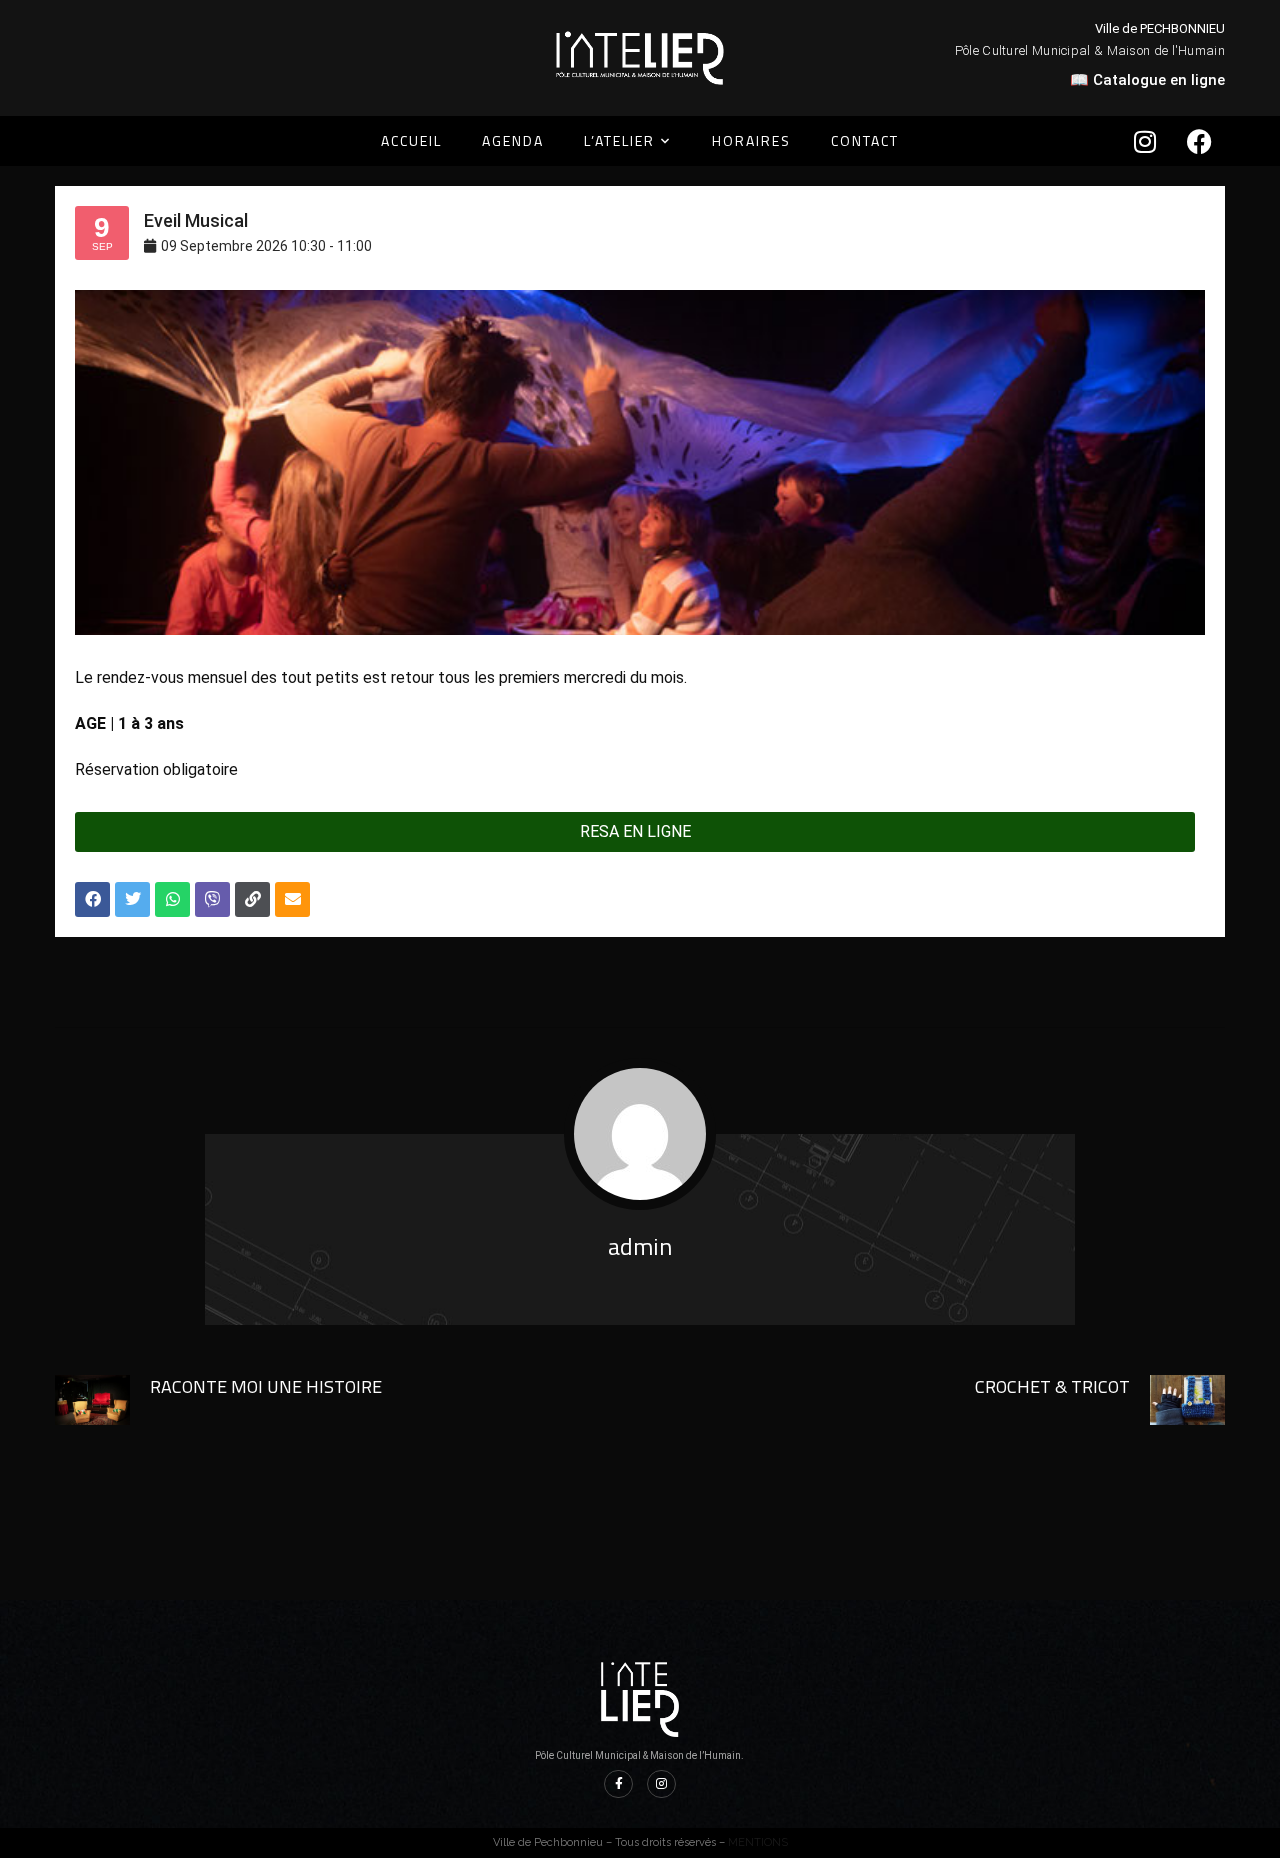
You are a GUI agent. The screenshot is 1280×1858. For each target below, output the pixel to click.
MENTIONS (758, 1842)
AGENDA (513, 140)
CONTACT (865, 140)
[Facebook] (1200, 141)
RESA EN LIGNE (635, 831)
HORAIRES (751, 140)
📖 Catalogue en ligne (1147, 80)
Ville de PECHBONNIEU (1160, 28)
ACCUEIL (411, 140)
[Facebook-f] (618, 1784)
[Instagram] (1145, 141)
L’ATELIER (619, 140)
